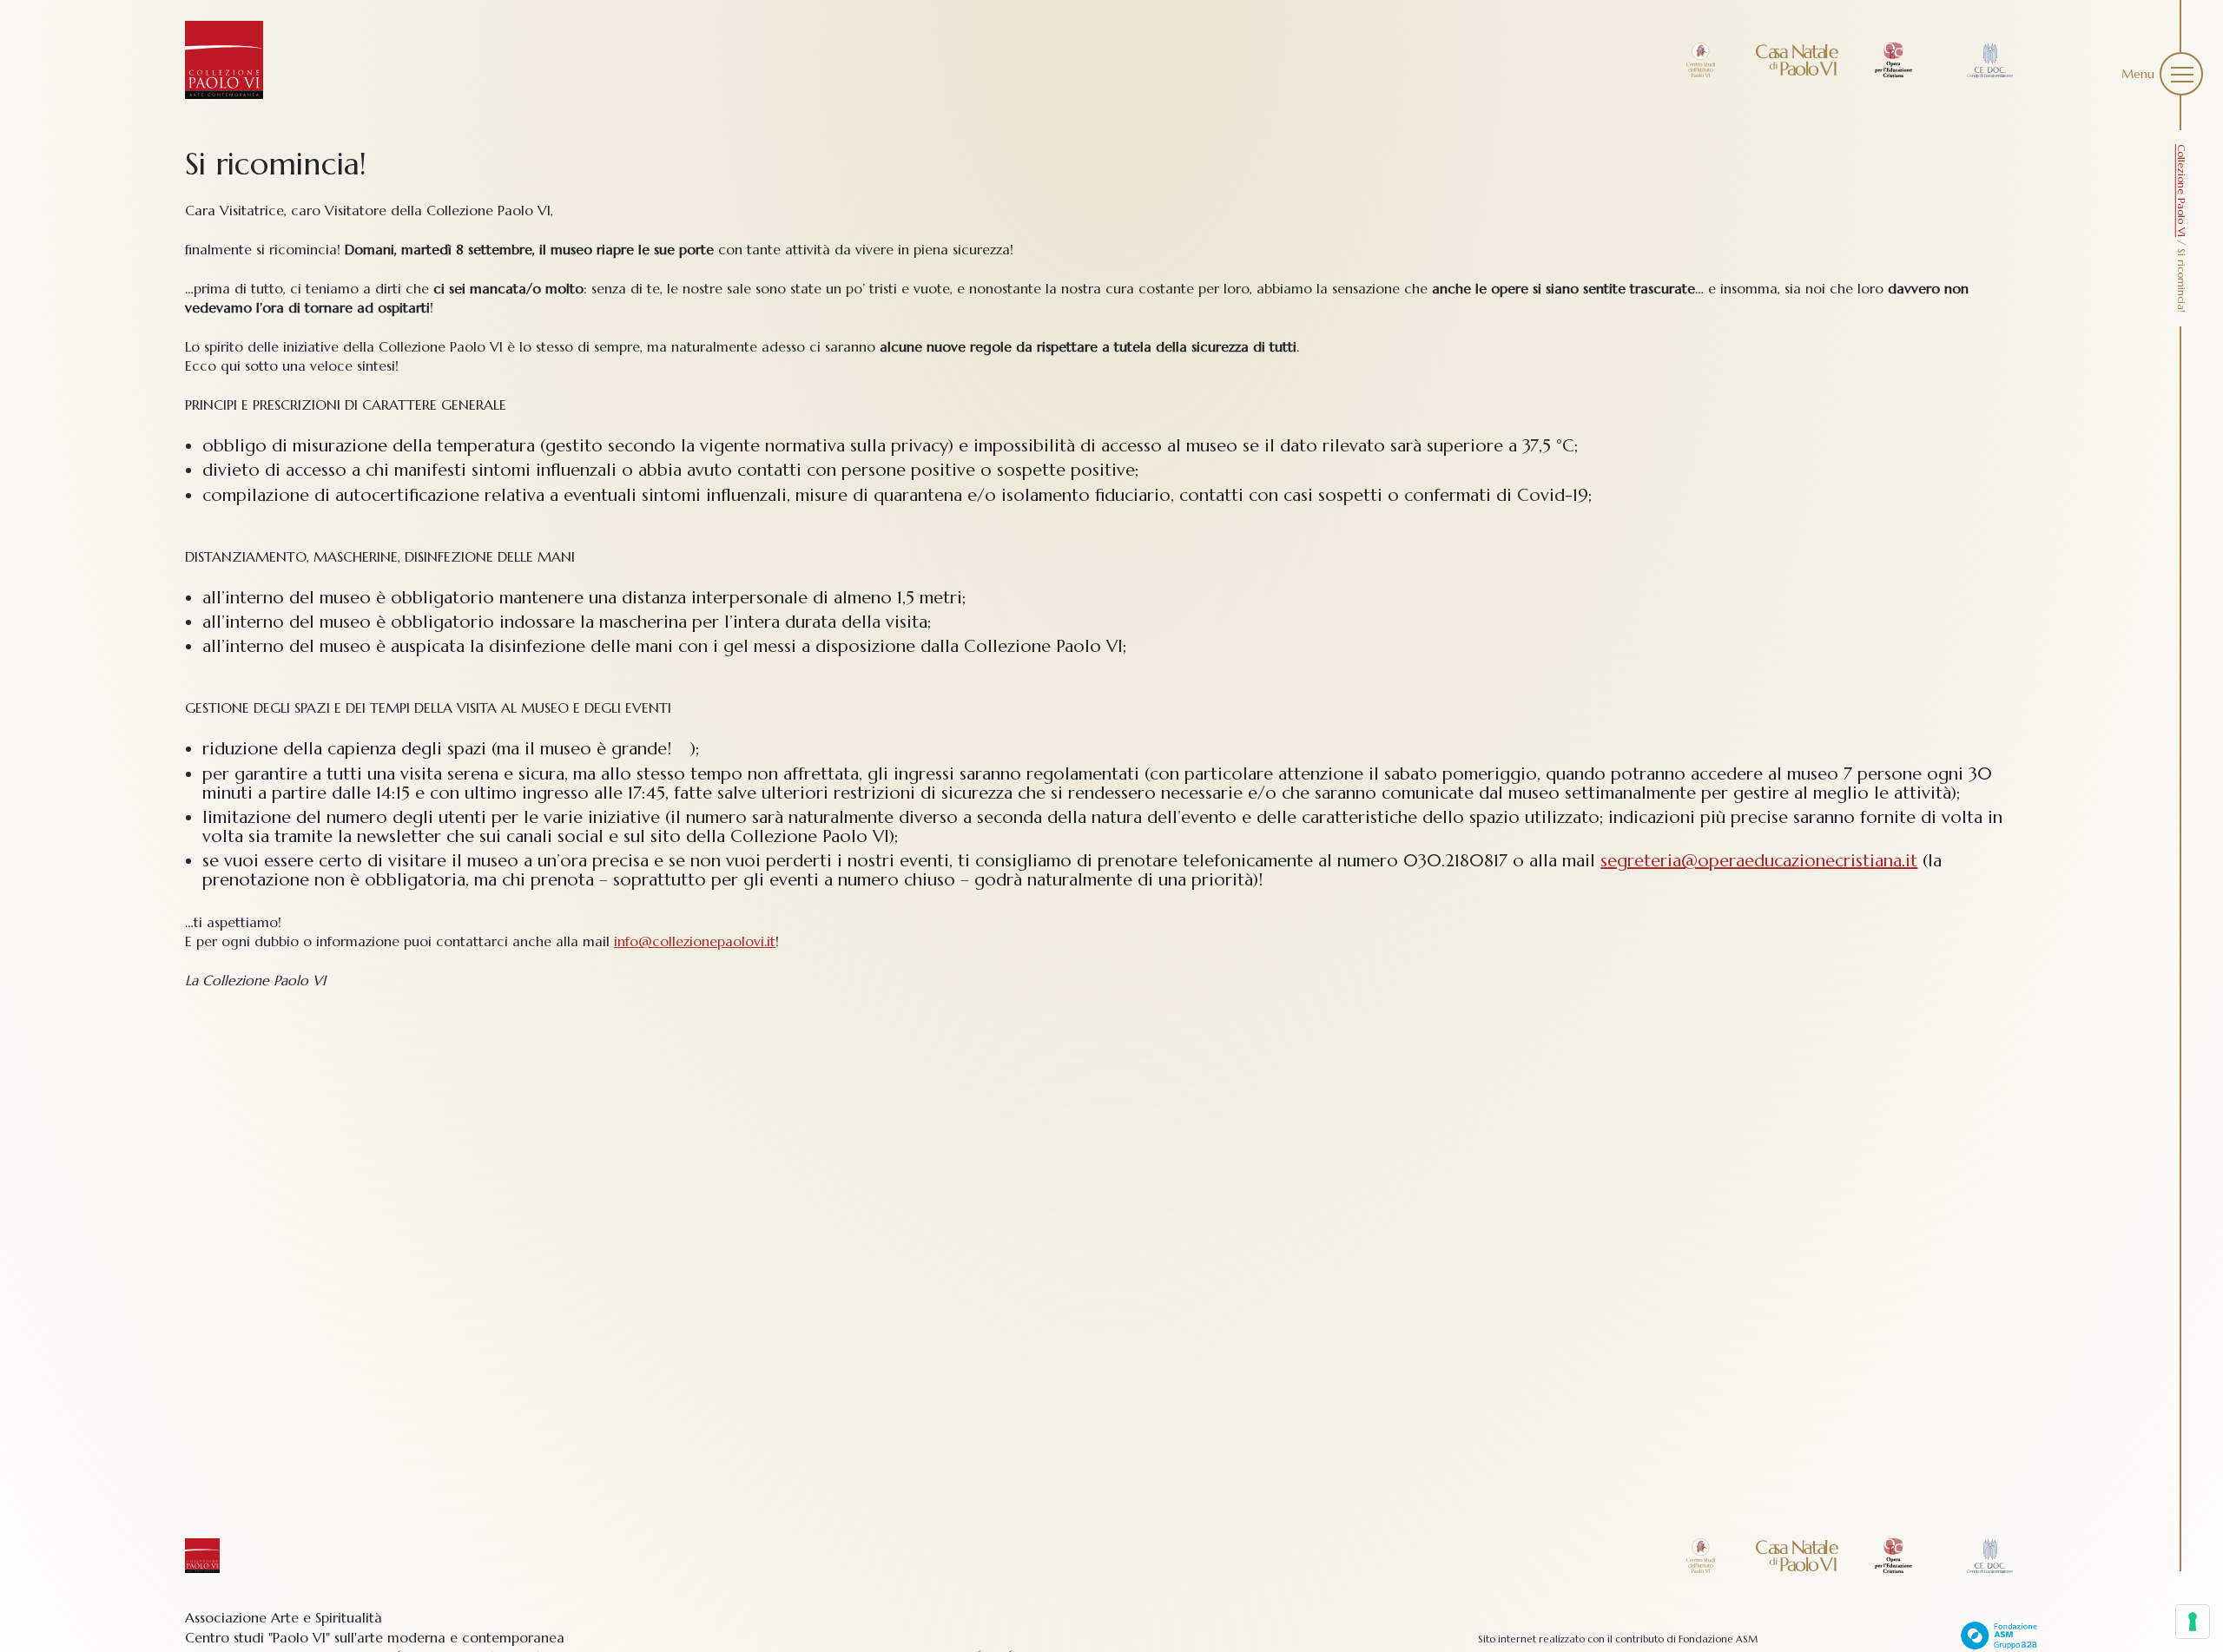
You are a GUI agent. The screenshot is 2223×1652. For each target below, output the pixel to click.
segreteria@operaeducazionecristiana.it (1759, 861)
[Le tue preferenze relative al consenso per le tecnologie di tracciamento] (2193, 1622)
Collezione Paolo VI (2182, 191)
